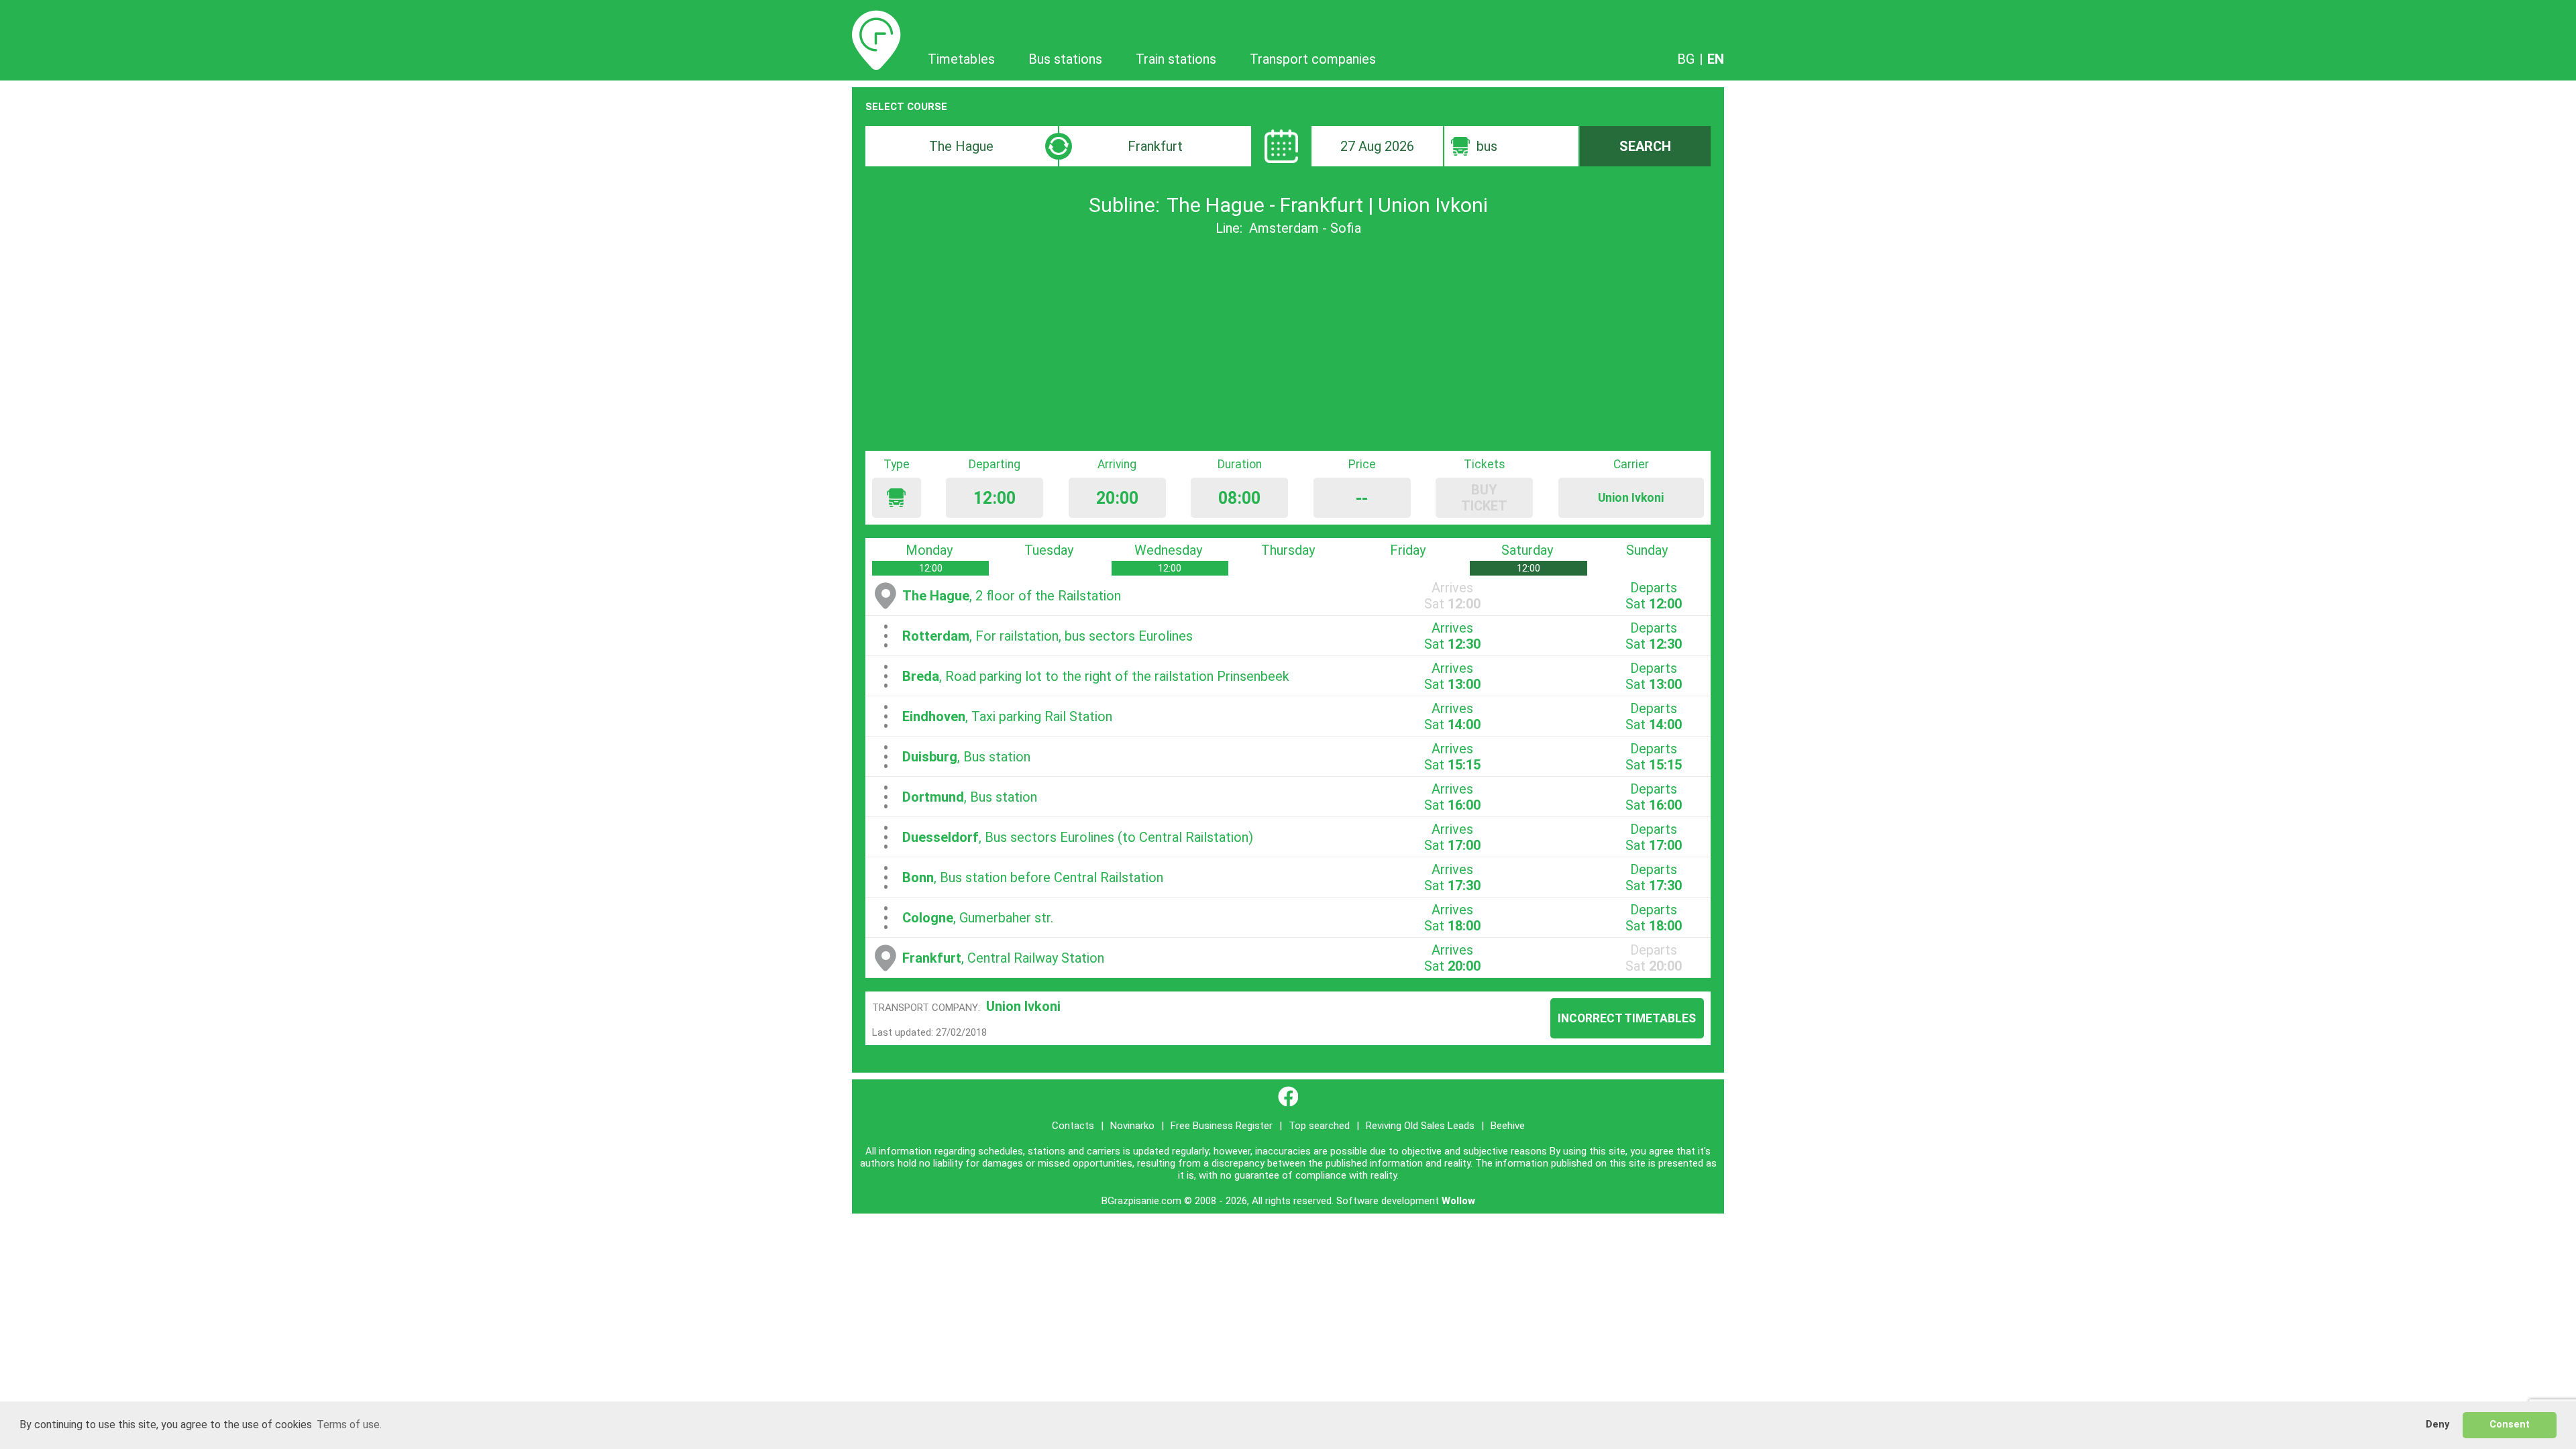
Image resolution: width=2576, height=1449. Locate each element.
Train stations (1176, 59)
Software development (1388, 1201)
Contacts (1073, 1126)
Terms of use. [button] (349, 1425)
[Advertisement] (1288, 343)
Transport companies (1313, 59)
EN (1716, 59)
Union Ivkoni (1023, 1006)
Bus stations (1065, 59)
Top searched (1319, 1126)
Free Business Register (1222, 1126)
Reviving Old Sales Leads (1420, 1126)
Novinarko (1132, 1126)
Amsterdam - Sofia (1305, 228)
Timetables (876, 18)
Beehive (1508, 1126)
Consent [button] (2510, 1425)
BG (1686, 59)
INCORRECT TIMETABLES (1627, 1018)
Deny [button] (2437, 1425)
